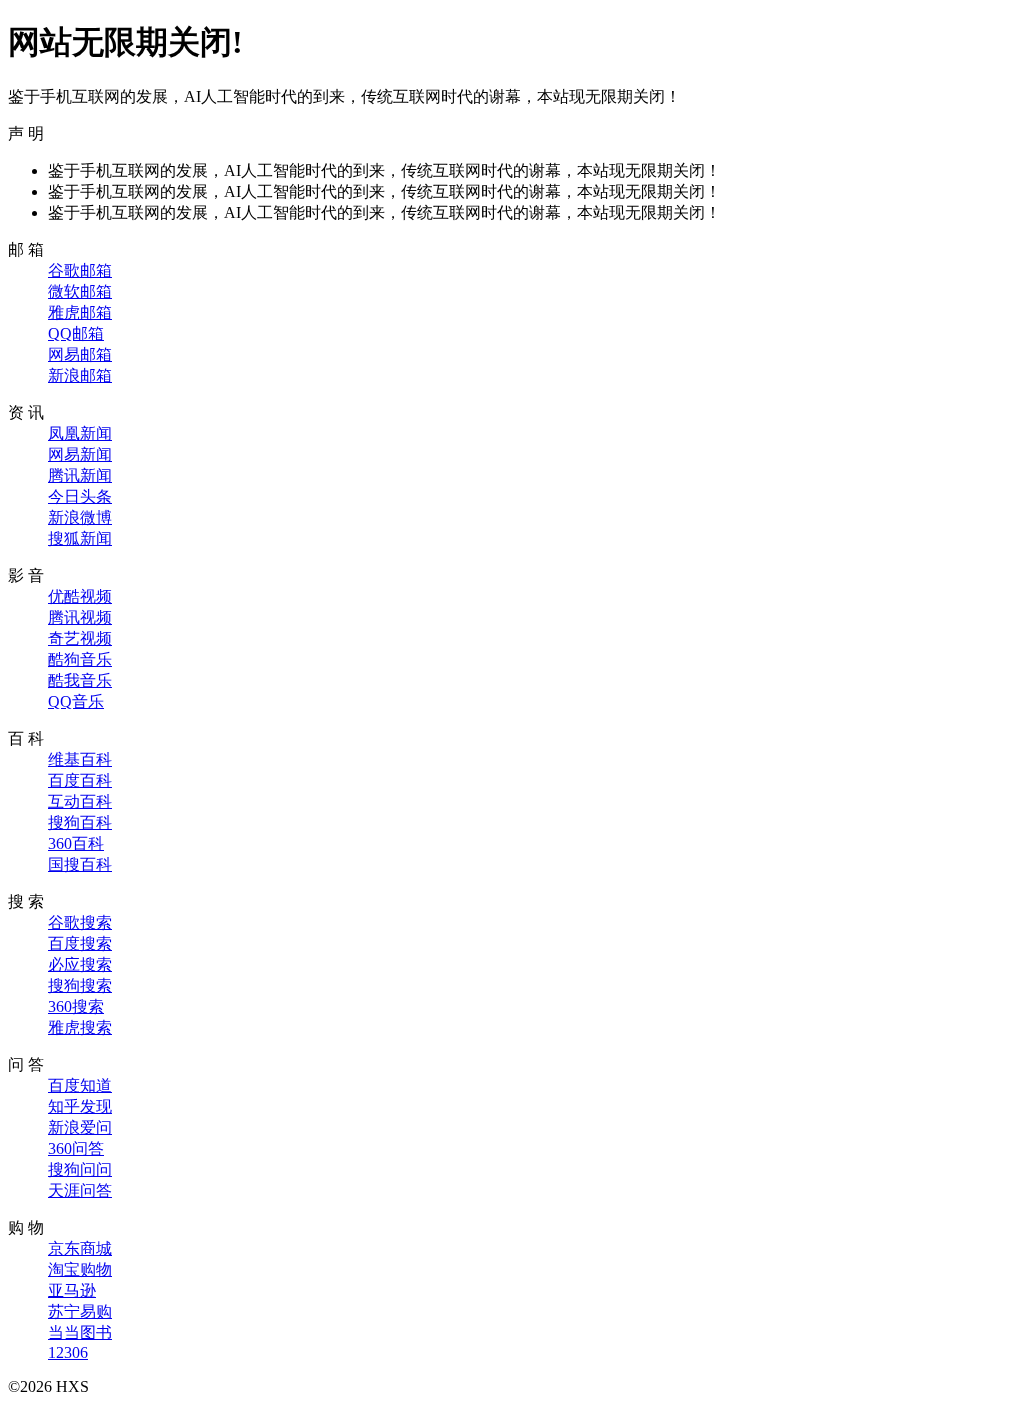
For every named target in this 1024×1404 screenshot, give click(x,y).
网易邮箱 (80, 354)
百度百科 (80, 780)
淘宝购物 (80, 1269)
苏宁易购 (80, 1311)
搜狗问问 (80, 1169)
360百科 (76, 843)
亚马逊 (72, 1290)
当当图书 (80, 1332)
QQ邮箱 (76, 333)
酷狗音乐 (80, 659)
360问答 (76, 1148)
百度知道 (80, 1085)
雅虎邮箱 (80, 312)
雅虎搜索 (80, 1027)
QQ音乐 (76, 701)
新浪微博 (80, 517)
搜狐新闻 (80, 538)
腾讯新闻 (80, 475)
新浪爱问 (80, 1127)
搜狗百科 (80, 822)
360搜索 (76, 1006)
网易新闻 (80, 454)
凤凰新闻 (80, 433)
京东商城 (80, 1248)
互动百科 (80, 801)
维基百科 (80, 759)
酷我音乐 (80, 680)
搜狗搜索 (80, 985)
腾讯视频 (80, 617)
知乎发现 (80, 1106)
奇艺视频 (80, 638)
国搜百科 (80, 864)
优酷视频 (80, 596)
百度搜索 (80, 943)
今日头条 (80, 496)
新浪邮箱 (80, 375)
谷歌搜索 (80, 922)
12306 (68, 1352)
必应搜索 (80, 964)
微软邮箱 (80, 291)
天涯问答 (80, 1190)
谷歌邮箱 (80, 270)
